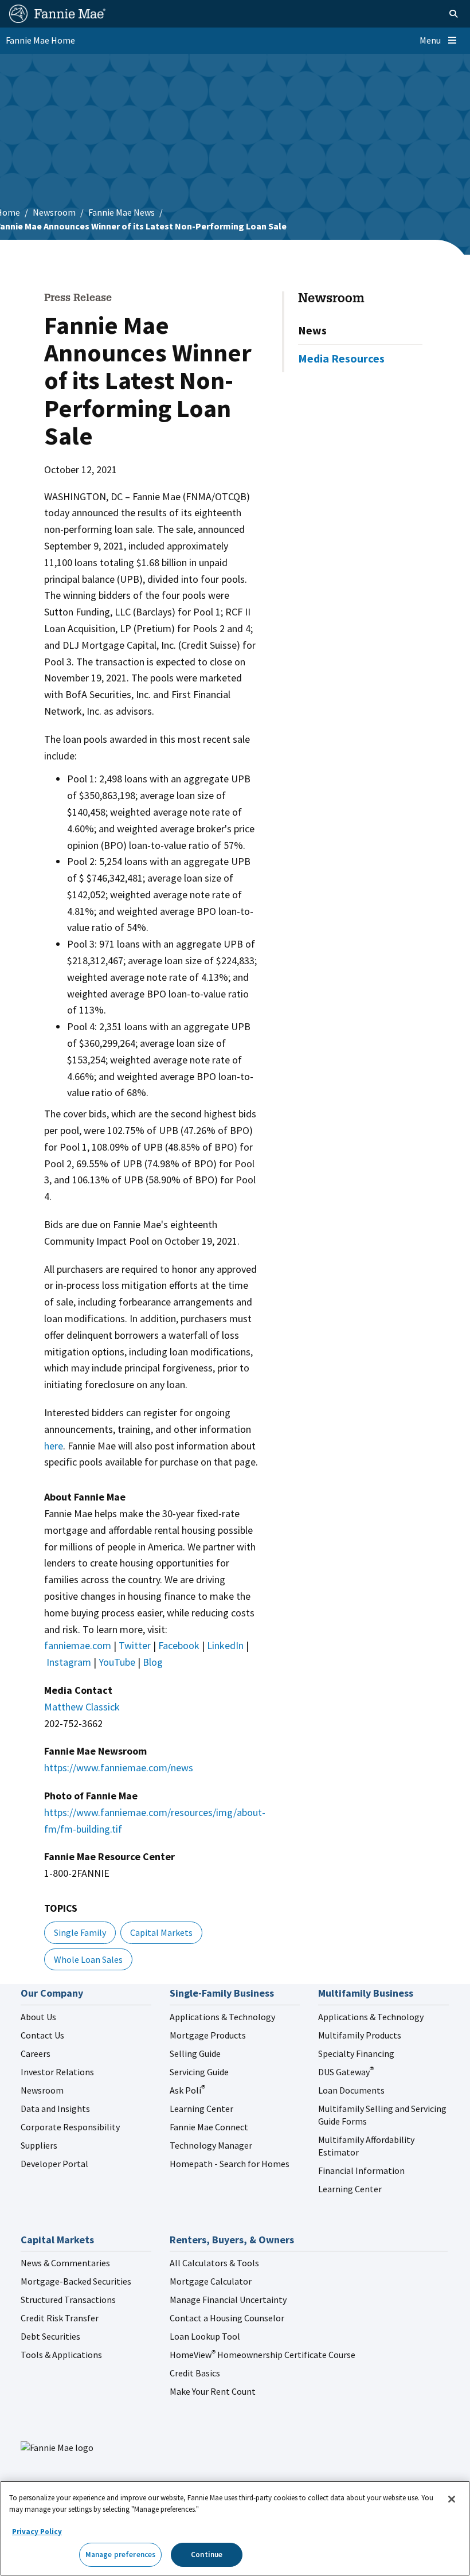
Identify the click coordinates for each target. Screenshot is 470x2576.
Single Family (80, 1932)
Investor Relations (57, 2072)
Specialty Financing (356, 2053)
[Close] (452, 2499)
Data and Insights (55, 2109)
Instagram (69, 1662)
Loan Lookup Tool (205, 2336)
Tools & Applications (61, 2355)
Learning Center (201, 2109)
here (54, 1446)
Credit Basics (195, 2373)
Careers (36, 2053)
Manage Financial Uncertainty (228, 2300)
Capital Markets (161, 1932)
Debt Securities (50, 2336)
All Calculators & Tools (214, 2263)
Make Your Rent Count (213, 2391)
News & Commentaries (65, 2263)
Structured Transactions (68, 2300)
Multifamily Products (360, 2035)
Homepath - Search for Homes (230, 2164)
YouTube (117, 1662)
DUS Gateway (346, 2072)
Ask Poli (187, 2090)
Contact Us (42, 2035)
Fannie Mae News (122, 212)
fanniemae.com (78, 1645)
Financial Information (361, 2170)
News (312, 330)
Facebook (179, 1645)
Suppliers (39, 2145)
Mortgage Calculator (211, 2281)
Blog (153, 1662)
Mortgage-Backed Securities (76, 2281)
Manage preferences (120, 2554)
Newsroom (54, 212)
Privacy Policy (37, 2532)
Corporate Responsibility (70, 2127)
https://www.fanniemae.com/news (119, 1768)
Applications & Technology (222, 2017)
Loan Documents (351, 2090)
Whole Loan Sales (88, 1959)
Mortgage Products (208, 2035)
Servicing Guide (199, 2072)
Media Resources (341, 358)
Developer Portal (54, 2164)
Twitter (135, 1645)
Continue (207, 2554)
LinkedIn (225, 1645)
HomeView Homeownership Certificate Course (263, 2355)
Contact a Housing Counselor (227, 2318)
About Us (38, 2017)
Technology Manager (211, 2145)
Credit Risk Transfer (60, 2318)
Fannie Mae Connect (209, 2127)
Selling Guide (195, 2053)
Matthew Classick (82, 1707)
